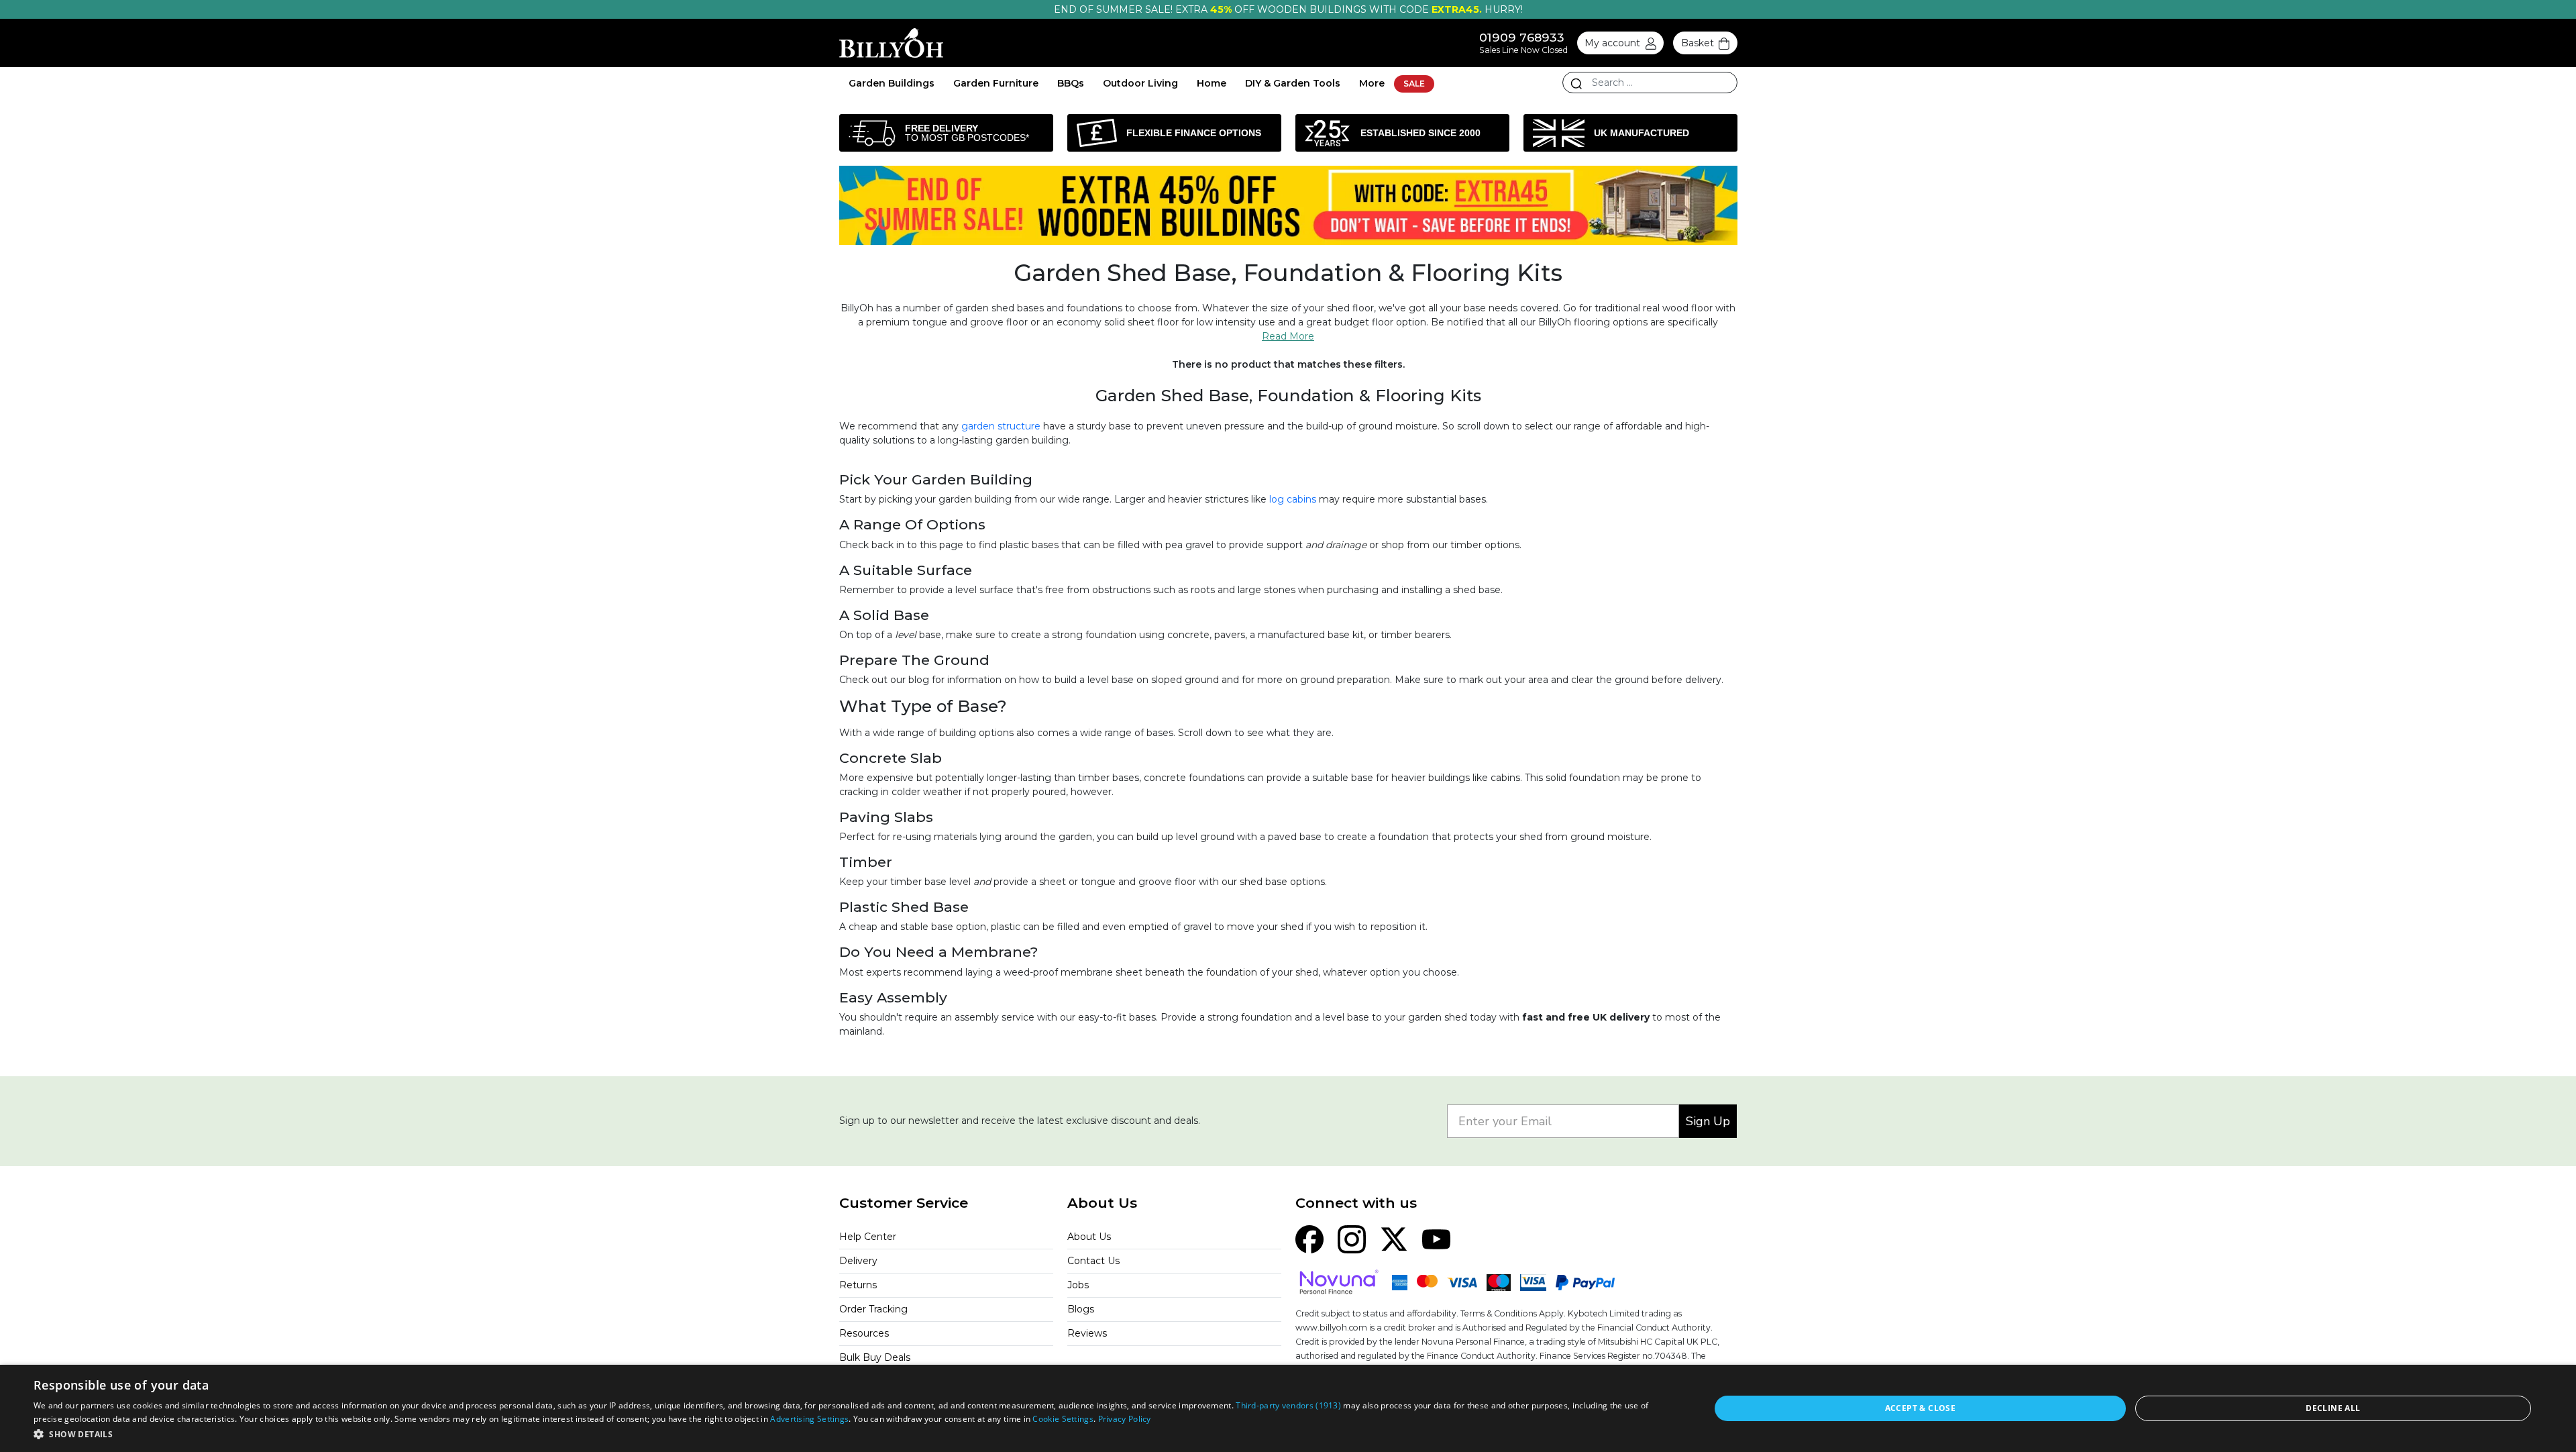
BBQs (1071, 83)
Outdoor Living (1140, 83)
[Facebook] (1309, 1239)
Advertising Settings (809, 1419)
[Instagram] (1352, 1239)
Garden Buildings (892, 83)
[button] (847, 1434)
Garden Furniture (996, 83)
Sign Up (1708, 1121)
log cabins (1293, 499)
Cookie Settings (1063, 1419)
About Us (1089, 1237)
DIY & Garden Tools (1293, 83)
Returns (858, 1285)
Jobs (1078, 1285)
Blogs (1081, 1309)
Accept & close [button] (1921, 1408)
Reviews (1087, 1333)
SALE (1414, 84)
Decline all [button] (2333, 1408)
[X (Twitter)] (1394, 1239)
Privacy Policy (1125, 1419)
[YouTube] (1436, 1239)
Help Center (868, 1237)
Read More (1288, 336)
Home (1212, 83)
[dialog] (1288, 1408)
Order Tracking (873, 1309)
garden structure (1001, 426)
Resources (864, 1333)
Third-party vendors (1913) (1288, 1405)
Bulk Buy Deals (875, 1357)
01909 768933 (1522, 37)
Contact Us (1093, 1261)
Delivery (858, 1261)
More (1372, 83)
